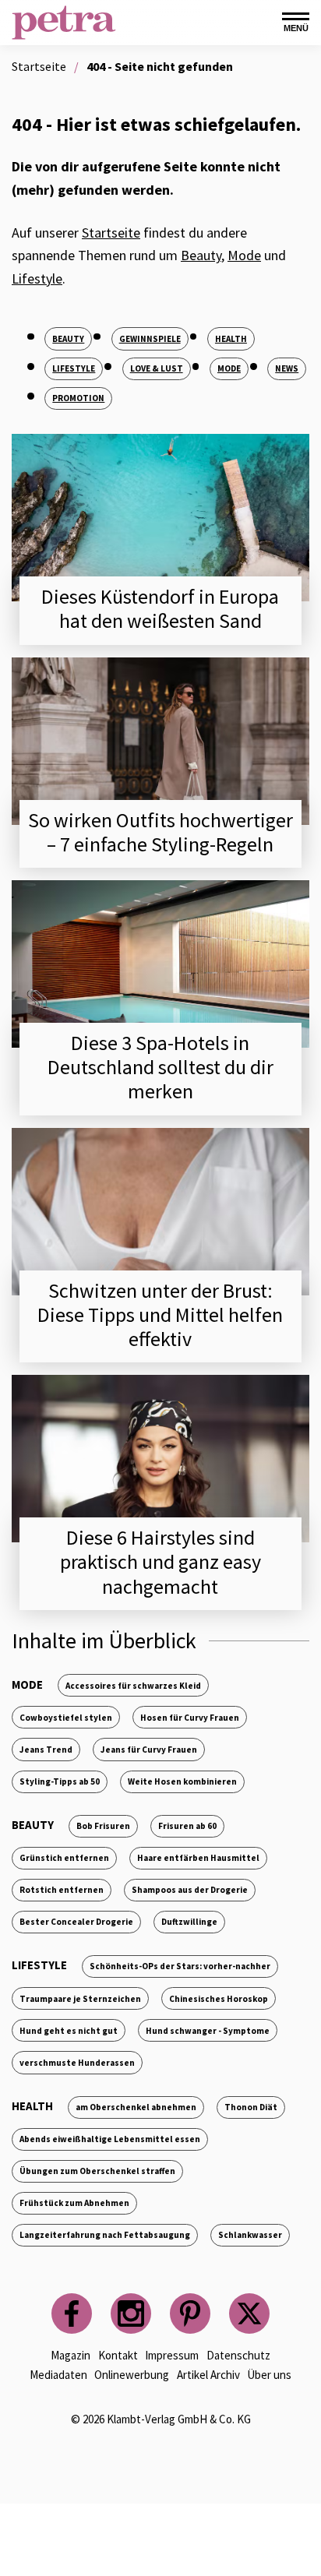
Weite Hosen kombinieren (182, 1781)
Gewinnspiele (150, 339)
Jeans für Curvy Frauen (149, 1750)
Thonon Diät (251, 2107)
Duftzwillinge (189, 1922)
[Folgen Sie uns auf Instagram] (131, 2313)
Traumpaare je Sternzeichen (80, 1999)
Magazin (71, 2355)
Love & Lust (157, 368)
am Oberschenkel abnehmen (136, 2107)
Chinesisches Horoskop (219, 1999)
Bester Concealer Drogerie (76, 1922)
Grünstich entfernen (64, 1858)
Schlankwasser (250, 2235)
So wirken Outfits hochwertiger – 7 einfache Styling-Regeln (160, 832)
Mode (244, 255)
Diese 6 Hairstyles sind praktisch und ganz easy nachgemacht (160, 1561)
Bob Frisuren (103, 1826)
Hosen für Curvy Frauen (190, 1718)
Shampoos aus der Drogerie (190, 1890)
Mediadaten (58, 2375)
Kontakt (118, 2355)
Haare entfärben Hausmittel (198, 1858)
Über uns (269, 2375)
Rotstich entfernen (62, 1890)
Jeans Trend (46, 1750)
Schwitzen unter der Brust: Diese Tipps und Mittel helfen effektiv (160, 1314)
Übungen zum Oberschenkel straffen (97, 2171)
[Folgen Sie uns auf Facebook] (72, 2313)
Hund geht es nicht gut (69, 2031)
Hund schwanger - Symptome (208, 2031)
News (287, 368)
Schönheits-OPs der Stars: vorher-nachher (180, 1966)
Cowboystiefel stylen (66, 1718)
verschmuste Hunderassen (77, 2063)
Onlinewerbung (132, 2375)
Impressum (172, 2355)
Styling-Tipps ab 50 (60, 1781)
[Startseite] (64, 23)
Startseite (111, 233)
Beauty (201, 255)
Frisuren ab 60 (187, 1826)
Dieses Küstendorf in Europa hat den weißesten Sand (160, 608)
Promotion (78, 398)
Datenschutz (238, 2355)
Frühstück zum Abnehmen (74, 2203)
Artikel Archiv (208, 2375)
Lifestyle (37, 278)
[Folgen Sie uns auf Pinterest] (190, 2313)
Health (231, 339)
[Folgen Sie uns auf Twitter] (249, 2313)
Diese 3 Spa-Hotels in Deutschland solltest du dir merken (160, 1067)
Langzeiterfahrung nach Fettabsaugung (105, 2235)
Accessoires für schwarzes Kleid (133, 1686)
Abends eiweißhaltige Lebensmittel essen (110, 2139)
